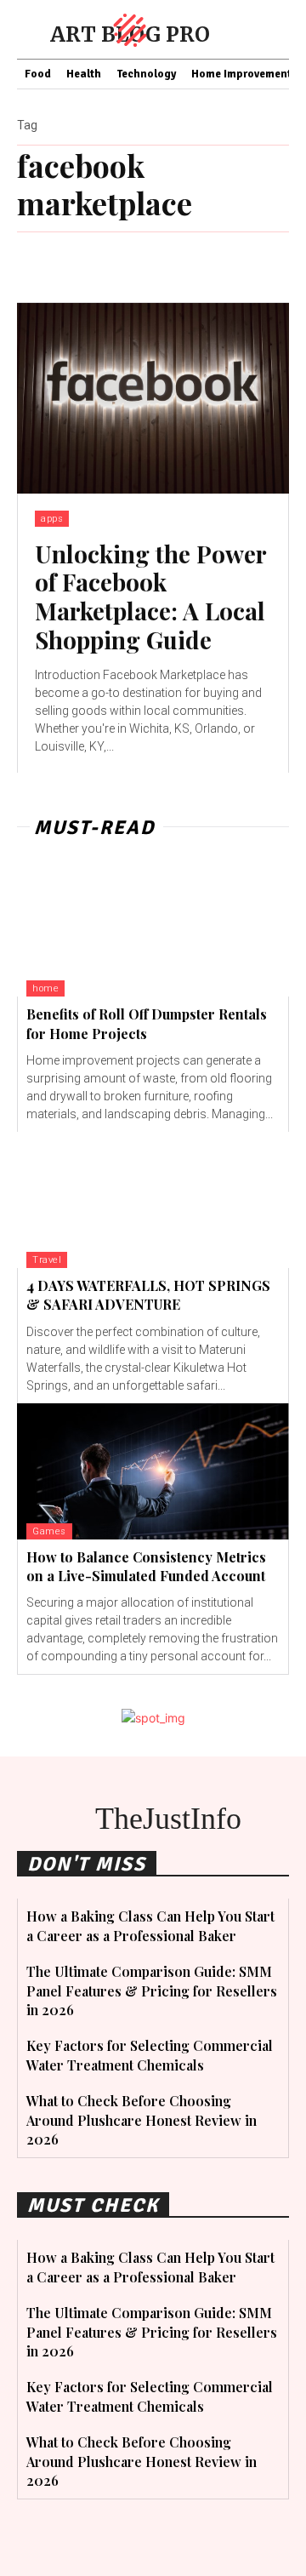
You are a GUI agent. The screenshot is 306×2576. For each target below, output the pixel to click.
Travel (47, 1260)
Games (49, 1531)
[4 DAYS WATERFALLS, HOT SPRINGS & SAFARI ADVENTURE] (153, 1200)
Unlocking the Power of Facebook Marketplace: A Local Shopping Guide (151, 597)
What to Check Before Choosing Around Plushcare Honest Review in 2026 (142, 2120)
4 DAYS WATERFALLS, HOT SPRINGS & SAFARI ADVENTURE (148, 1295)
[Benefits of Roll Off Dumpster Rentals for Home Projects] (153, 928)
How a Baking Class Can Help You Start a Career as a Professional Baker (150, 1925)
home (45, 988)
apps (52, 519)
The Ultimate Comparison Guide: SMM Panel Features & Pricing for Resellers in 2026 (152, 1991)
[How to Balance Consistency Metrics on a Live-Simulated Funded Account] (153, 1471)
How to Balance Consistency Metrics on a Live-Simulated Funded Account (146, 1566)
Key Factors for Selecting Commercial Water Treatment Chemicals (150, 2055)
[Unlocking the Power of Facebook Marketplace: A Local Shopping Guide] (153, 398)
